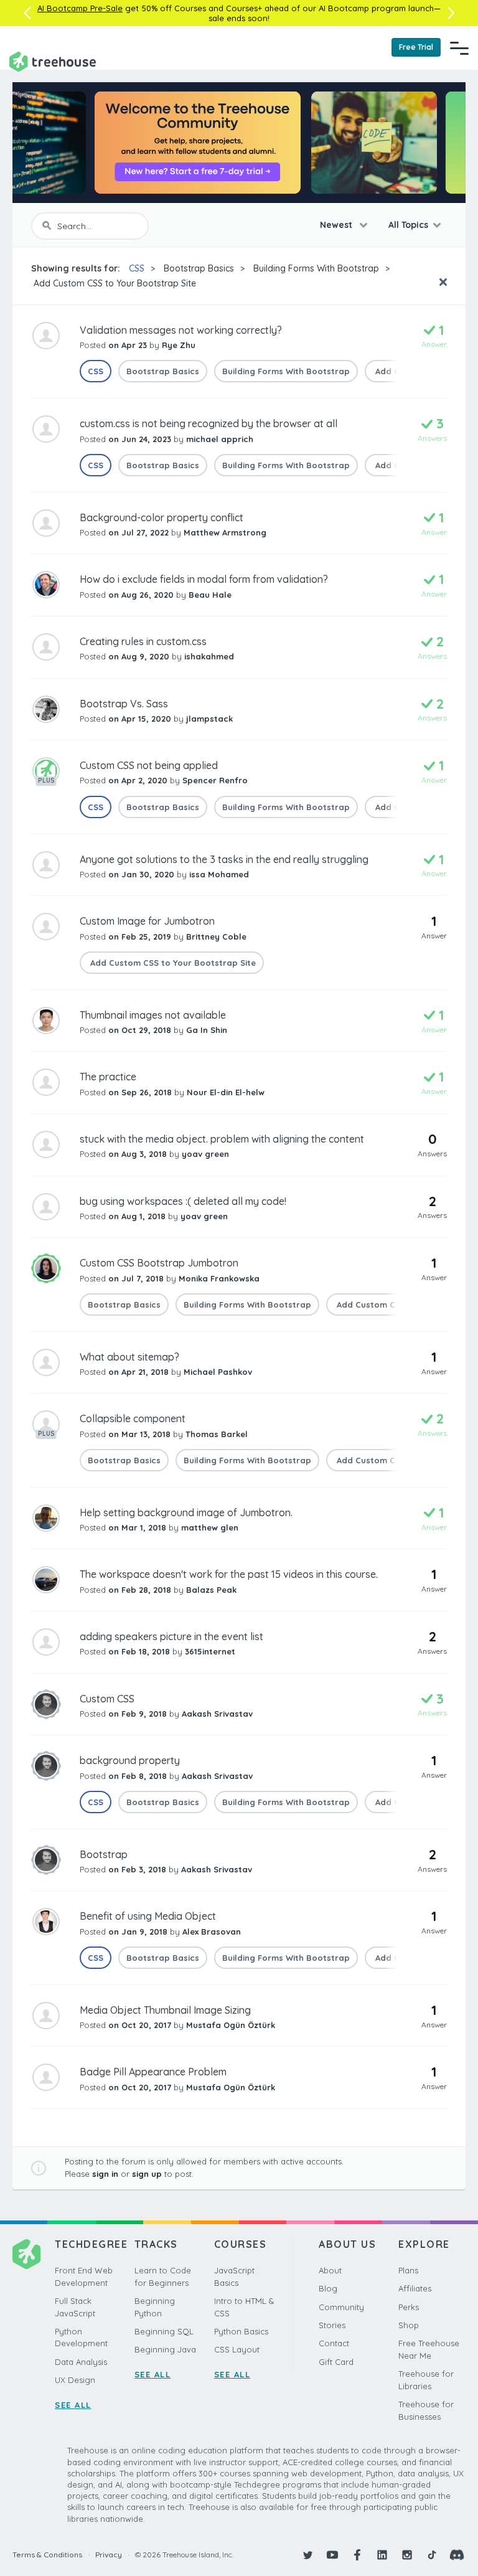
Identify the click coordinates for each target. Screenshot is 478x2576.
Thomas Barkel (217, 1434)
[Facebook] (357, 2555)
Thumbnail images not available (153, 1015)
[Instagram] (407, 2555)
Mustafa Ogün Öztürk (231, 2025)
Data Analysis (81, 2362)
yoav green (205, 1154)
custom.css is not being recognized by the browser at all (209, 423)
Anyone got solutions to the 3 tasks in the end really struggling (224, 859)
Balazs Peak (211, 1590)
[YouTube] (332, 2555)
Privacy (109, 2555)
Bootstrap (104, 1854)
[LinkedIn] (382, 2555)
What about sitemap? (129, 1357)
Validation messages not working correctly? (181, 330)
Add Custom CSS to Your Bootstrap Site (114, 283)
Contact (334, 2343)
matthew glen (210, 1527)
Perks (409, 2307)
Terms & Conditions (47, 2555)
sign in (105, 2174)
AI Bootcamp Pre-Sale (80, 8)
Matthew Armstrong (225, 532)
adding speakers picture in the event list (171, 1636)
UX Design (75, 2380)
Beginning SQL (164, 2331)
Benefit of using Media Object (148, 1916)
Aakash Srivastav (217, 1714)
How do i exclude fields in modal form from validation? (204, 579)
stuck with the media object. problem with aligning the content (222, 1139)
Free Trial (416, 47)
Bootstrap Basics (199, 268)
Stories (332, 2325)
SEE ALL (73, 2405)
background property (130, 1760)
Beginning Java (165, 2349)
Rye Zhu (179, 345)
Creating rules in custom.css (143, 641)
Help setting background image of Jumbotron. (186, 1512)
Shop (409, 2325)
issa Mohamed (219, 874)
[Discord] (457, 2555)
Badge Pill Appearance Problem (153, 2072)
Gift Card (336, 2362)
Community (341, 2307)
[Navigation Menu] (459, 48)
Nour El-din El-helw (226, 1092)
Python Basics (241, 2331)
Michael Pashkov (218, 1372)
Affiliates (415, 2288)
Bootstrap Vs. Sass (124, 704)
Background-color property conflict (162, 517)
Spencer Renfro (215, 780)
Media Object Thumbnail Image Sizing (165, 2010)
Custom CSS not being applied (149, 765)
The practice (108, 1077)
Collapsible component (133, 1418)
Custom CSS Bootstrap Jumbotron (159, 1263)
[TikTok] (432, 2555)
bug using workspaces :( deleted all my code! (183, 1201)
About (330, 2270)
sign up (147, 2174)
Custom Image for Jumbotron (147, 921)
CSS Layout (237, 2349)
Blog (328, 2288)
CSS (137, 268)
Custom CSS (107, 1699)
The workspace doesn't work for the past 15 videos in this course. (229, 1574)
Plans (408, 2270)
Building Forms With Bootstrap (316, 268)
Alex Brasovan (212, 1932)
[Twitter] (307, 2555)
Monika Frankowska (219, 1278)
